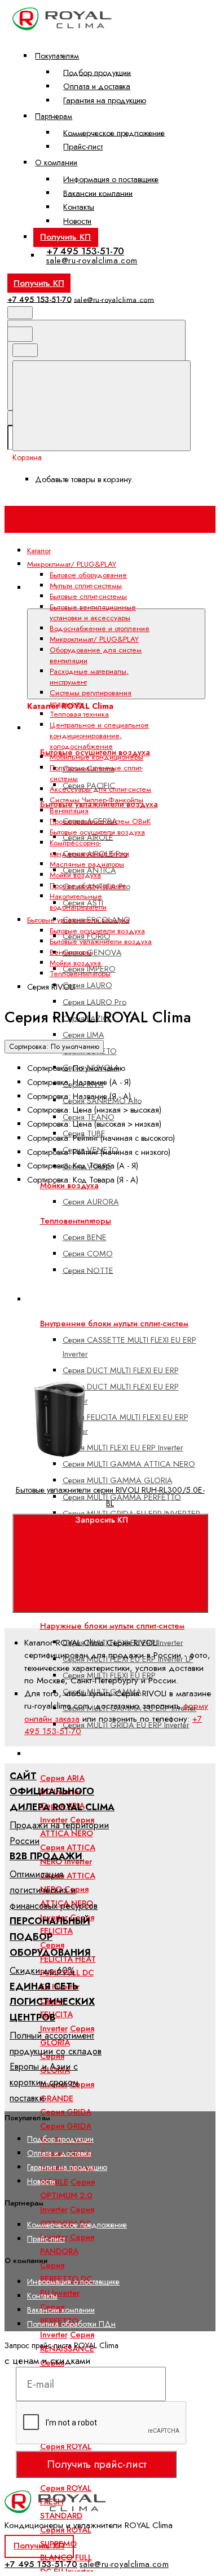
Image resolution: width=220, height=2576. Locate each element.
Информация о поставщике (111, 179)
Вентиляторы (71, 952)
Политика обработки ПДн (71, 2324)
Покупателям (57, 56)
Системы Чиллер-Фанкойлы (96, 800)
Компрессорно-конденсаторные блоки (89, 848)
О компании (56, 162)
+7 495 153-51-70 (85, 251)
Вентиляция (69, 811)
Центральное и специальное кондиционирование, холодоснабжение (99, 736)
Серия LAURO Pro (94, 1002)
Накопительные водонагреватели (78, 902)
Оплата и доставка (97, 86)
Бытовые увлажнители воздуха (101, 941)
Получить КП (65, 237)
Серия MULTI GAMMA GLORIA (118, 1480)
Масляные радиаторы (87, 864)
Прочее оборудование (88, 886)
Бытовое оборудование (88, 575)
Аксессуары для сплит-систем (100, 789)
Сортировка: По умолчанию (54, 1047)
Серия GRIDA (66, 2112)
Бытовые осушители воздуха (97, 832)
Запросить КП (102, 1520)
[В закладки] (97, 1370)
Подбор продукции (97, 72)
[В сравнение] (97, 1281)
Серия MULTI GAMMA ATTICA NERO (129, 1464)
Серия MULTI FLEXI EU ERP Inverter (123, 1448)
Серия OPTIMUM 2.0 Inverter (67, 2196)
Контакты (79, 207)
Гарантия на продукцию (105, 100)
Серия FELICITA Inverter (56, 2015)
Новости (77, 221)
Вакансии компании (98, 193)
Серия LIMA (83, 1035)
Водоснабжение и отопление (100, 628)
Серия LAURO (87, 985)
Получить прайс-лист (96, 2464)
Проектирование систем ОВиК (100, 821)
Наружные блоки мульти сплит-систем (112, 1626)
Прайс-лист (83, 147)
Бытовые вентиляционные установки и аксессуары (93, 612)
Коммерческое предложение (114, 133)
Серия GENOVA (92, 952)
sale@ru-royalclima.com (92, 261)
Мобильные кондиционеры (96, 757)
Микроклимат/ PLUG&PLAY (94, 639)
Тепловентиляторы (80, 974)
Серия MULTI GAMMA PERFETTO (122, 1497)
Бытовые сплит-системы (80, 1754)
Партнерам (54, 116)
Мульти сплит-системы (86, 586)
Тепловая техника (79, 714)
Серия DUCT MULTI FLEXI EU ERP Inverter (121, 1394)
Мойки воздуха (75, 875)
